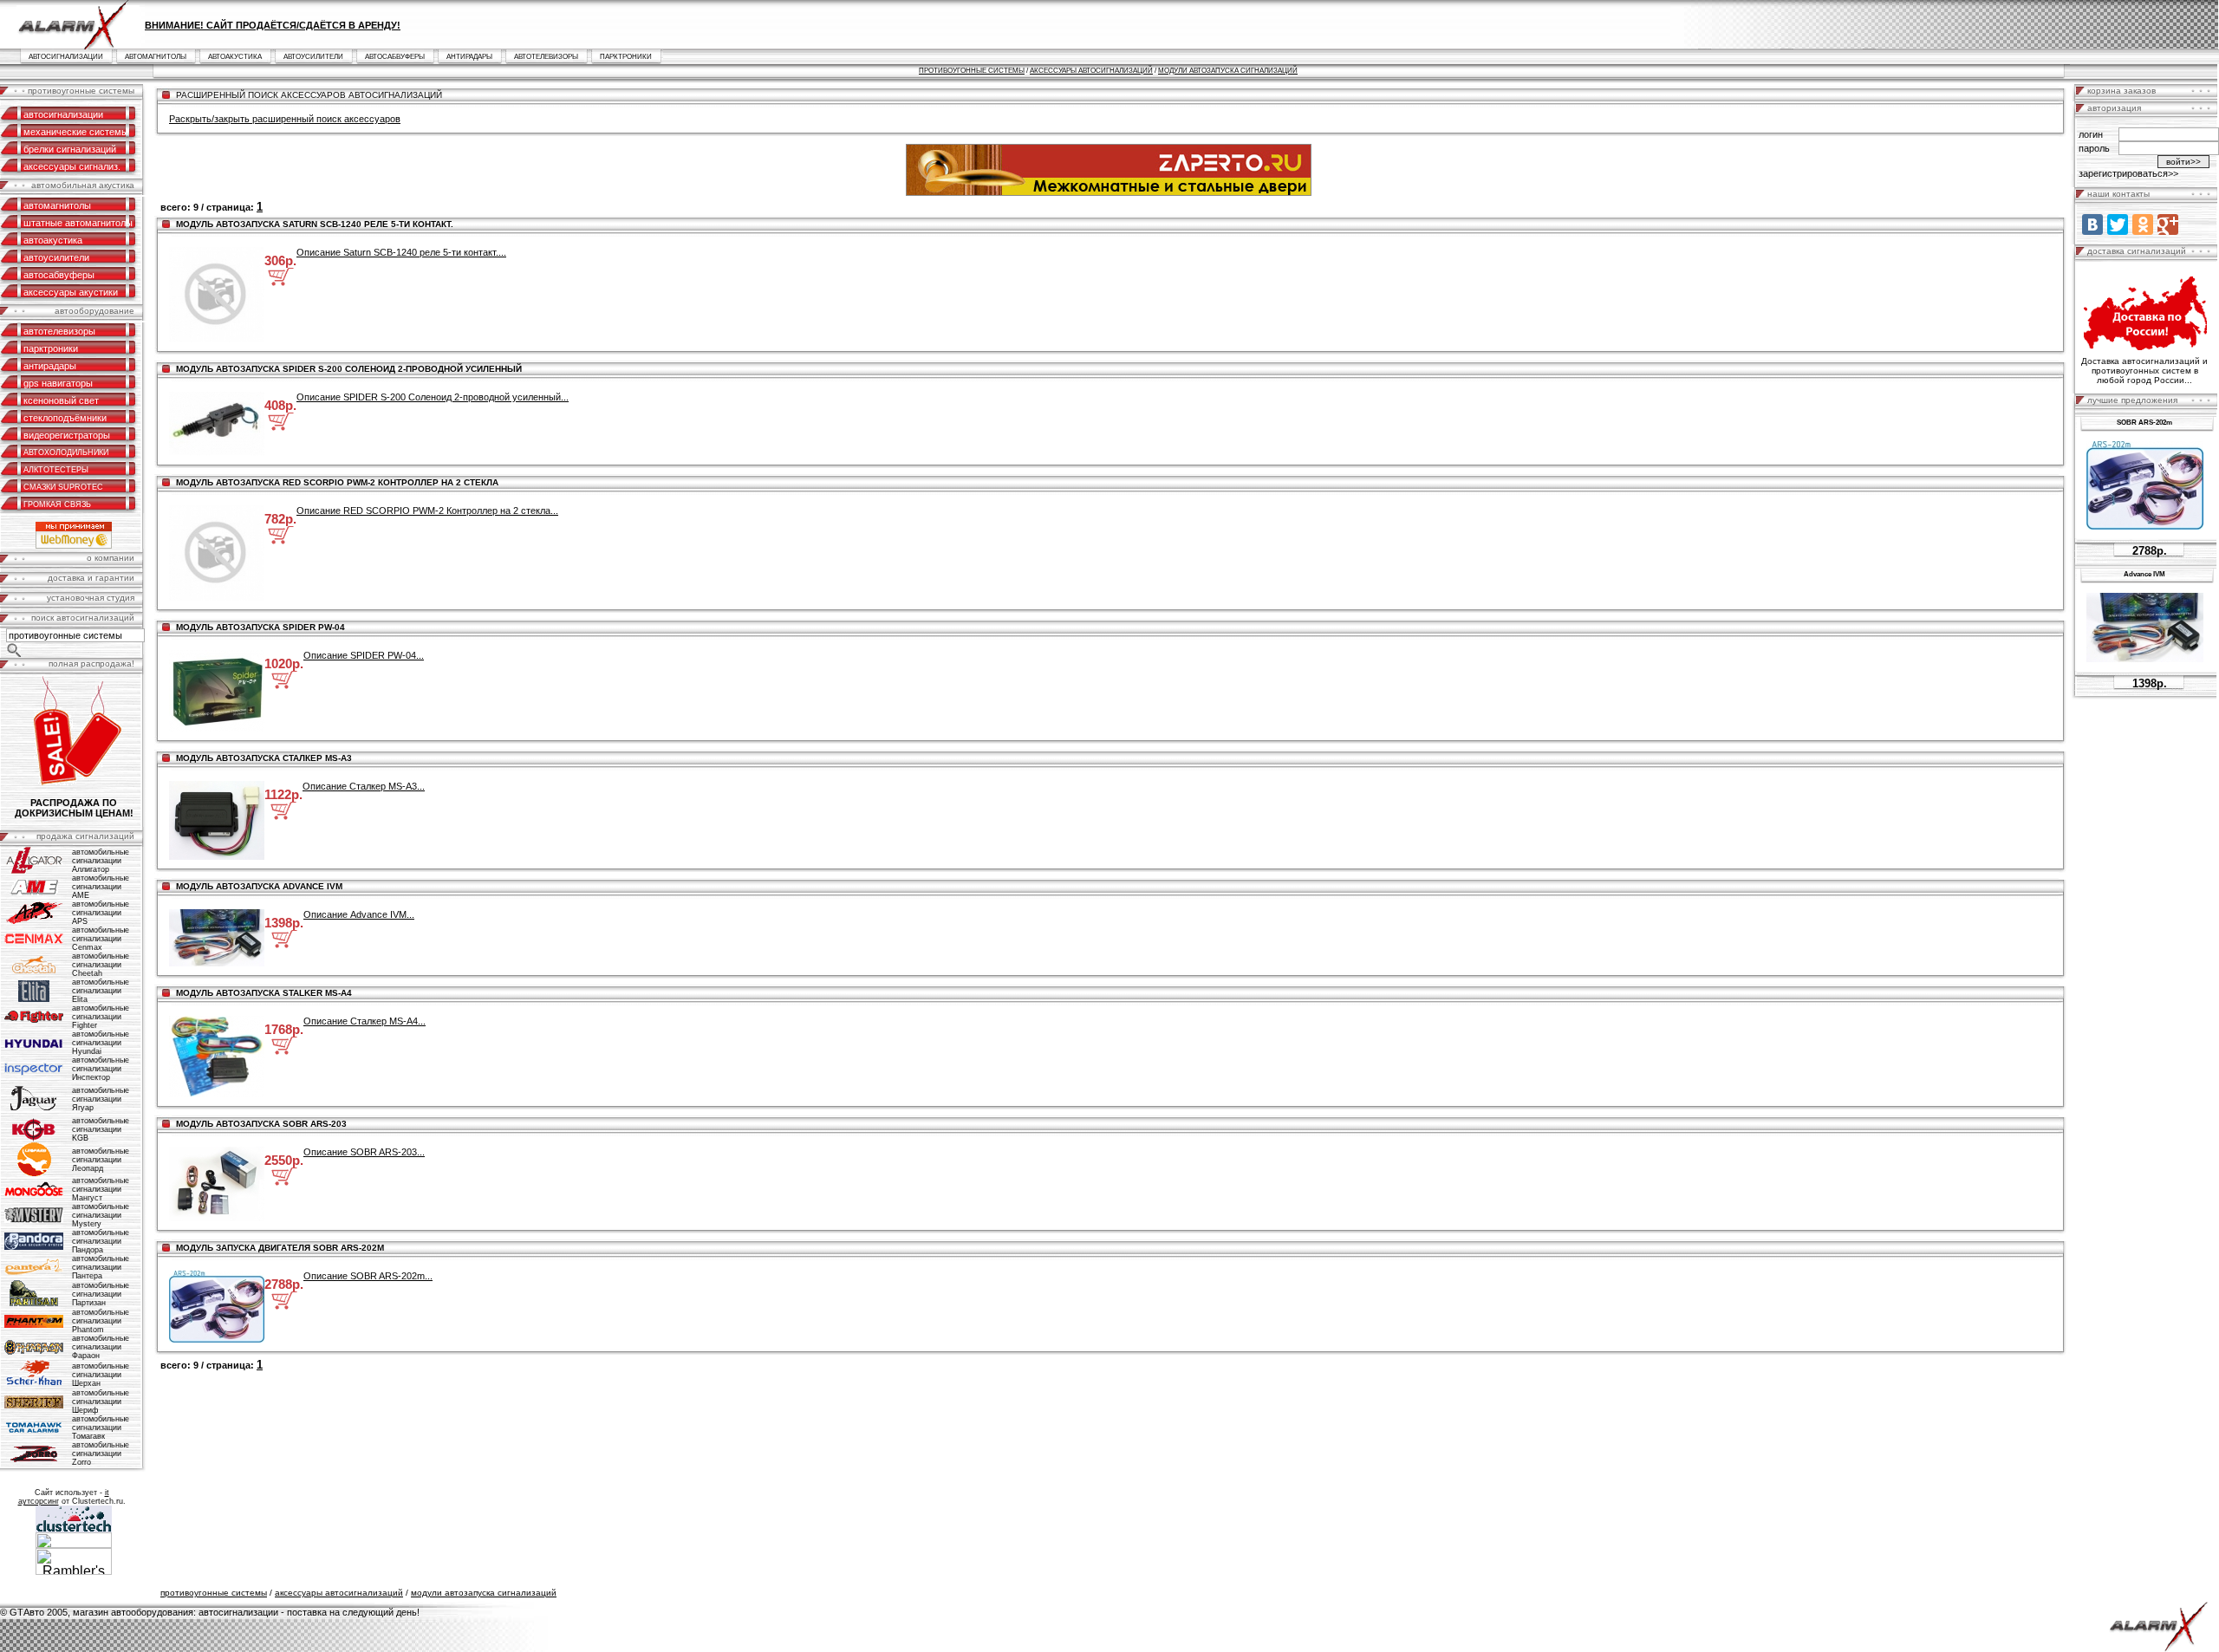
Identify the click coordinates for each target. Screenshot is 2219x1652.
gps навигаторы (58, 383)
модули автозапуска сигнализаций (1228, 71)
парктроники (626, 57)
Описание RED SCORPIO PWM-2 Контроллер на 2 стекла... (427, 511)
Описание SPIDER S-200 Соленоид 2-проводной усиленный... (433, 397)
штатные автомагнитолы (78, 223)
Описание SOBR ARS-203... (364, 1152)
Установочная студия (91, 598)
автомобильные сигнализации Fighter (101, 1017)
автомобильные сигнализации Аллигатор (101, 861)
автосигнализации (66, 57)
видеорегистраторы (67, 435)
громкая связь (57, 504)
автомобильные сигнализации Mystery (101, 1215)
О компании (111, 558)
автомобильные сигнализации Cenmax (101, 939)
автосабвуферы (395, 57)
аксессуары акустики (71, 292)
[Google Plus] (2168, 224)
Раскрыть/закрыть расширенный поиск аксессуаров (285, 119)
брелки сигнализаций (70, 149)
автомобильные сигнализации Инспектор (101, 1069)
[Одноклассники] (2143, 224)
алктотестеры (56, 470)
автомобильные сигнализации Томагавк (101, 1428)
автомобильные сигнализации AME (101, 887)
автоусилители (313, 57)
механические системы (76, 132)
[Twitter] (2118, 224)
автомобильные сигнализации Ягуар (101, 1099)
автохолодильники (66, 452)
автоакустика (235, 57)
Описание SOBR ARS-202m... (368, 1276)
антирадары (469, 57)
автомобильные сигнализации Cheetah (101, 965)
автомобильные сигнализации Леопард (101, 1160)
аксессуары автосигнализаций (1091, 71)
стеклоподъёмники (65, 418)
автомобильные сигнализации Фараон (101, 1347)
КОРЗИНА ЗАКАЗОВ (2121, 91)
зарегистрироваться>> (2128, 173)
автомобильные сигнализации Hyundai (101, 1043)
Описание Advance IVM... (359, 914)
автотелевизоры (546, 57)
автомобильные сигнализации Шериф (101, 1402)
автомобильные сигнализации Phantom (101, 1321)
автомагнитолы (156, 57)
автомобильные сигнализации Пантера (101, 1267)
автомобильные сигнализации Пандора (101, 1241)
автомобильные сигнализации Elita (101, 991)
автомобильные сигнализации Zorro (101, 1454)
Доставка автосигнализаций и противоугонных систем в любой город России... (2144, 371)
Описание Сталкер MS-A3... (364, 786)
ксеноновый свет (61, 400)
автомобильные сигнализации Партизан (101, 1294)
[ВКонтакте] (2092, 224)
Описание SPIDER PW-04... (364, 655)
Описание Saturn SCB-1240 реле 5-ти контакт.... (401, 252)
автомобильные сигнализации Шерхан (101, 1375)
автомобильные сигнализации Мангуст (101, 1189)
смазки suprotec (63, 487)
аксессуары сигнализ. (72, 166)
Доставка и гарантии (91, 578)
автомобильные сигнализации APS (101, 913)
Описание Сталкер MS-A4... (364, 1021)
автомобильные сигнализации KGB (101, 1129)
